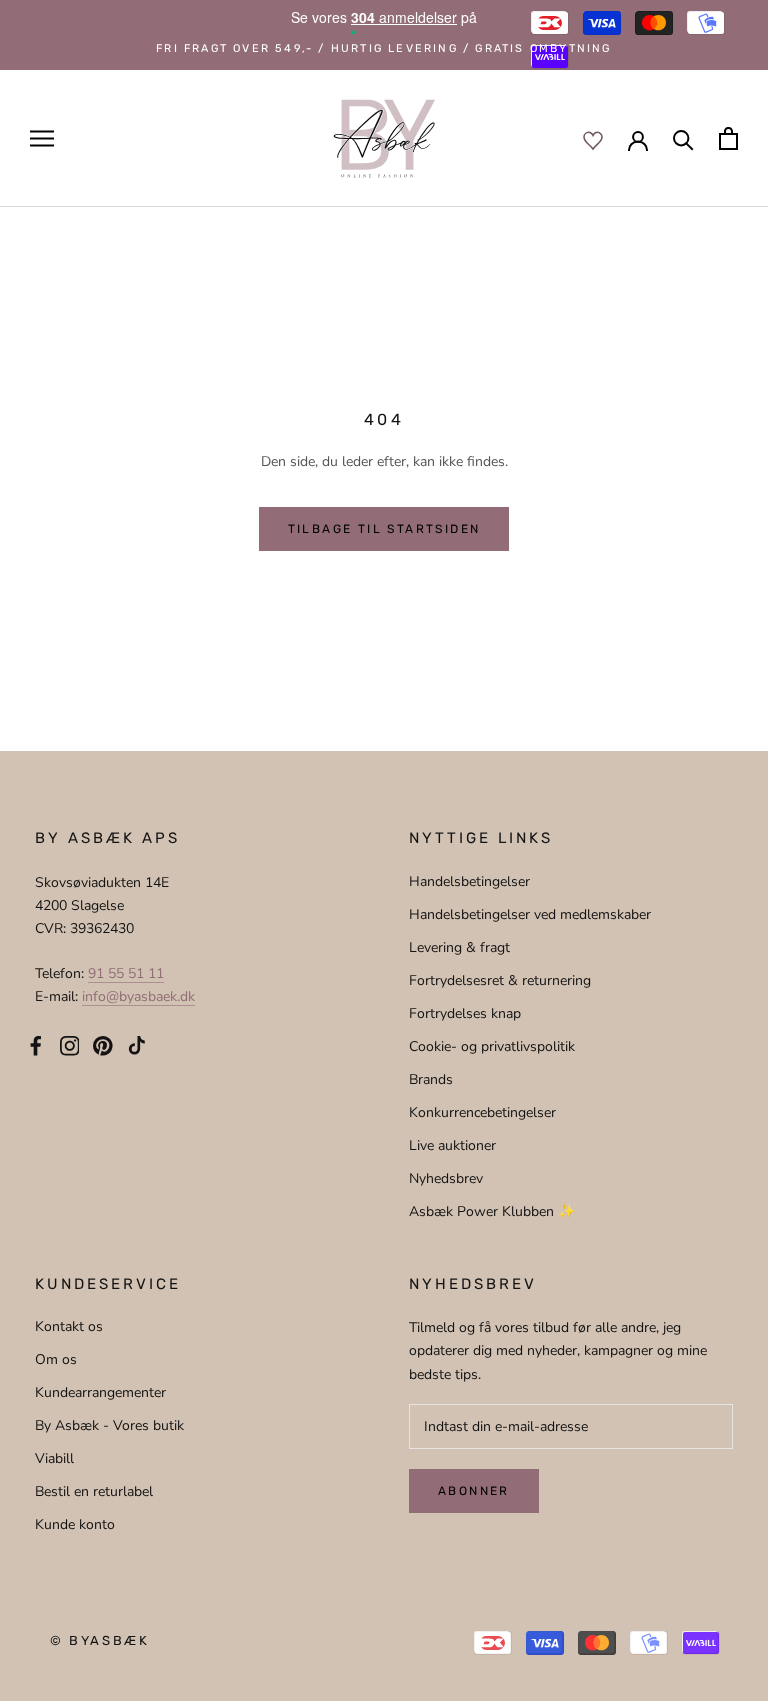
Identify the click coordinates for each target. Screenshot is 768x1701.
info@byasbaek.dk (138, 996)
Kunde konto (75, 1524)
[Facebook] (36, 1044)
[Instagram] (70, 1044)
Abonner (474, 1491)
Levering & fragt (459, 947)
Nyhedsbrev (446, 1178)
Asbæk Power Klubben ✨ (492, 1211)
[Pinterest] (103, 1044)
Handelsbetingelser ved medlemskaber (530, 914)
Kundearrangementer (100, 1392)
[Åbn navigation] (42, 138)
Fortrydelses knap (465, 1013)
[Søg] (683, 138)
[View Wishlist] (593, 139)
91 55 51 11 (126, 973)
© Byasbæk (99, 1640)
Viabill (54, 1458)
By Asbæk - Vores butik (109, 1425)
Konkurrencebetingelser (482, 1112)
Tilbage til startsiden (384, 529)
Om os (56, 1359)
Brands (431, 1079)
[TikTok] (137, 1044)
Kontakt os (69, 1326)
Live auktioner (452, 1145)
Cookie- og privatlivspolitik (492, 1046)
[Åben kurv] (728, 138)
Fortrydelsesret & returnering (500, 980)
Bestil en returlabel (94, 1491)
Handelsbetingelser (469, 881)
